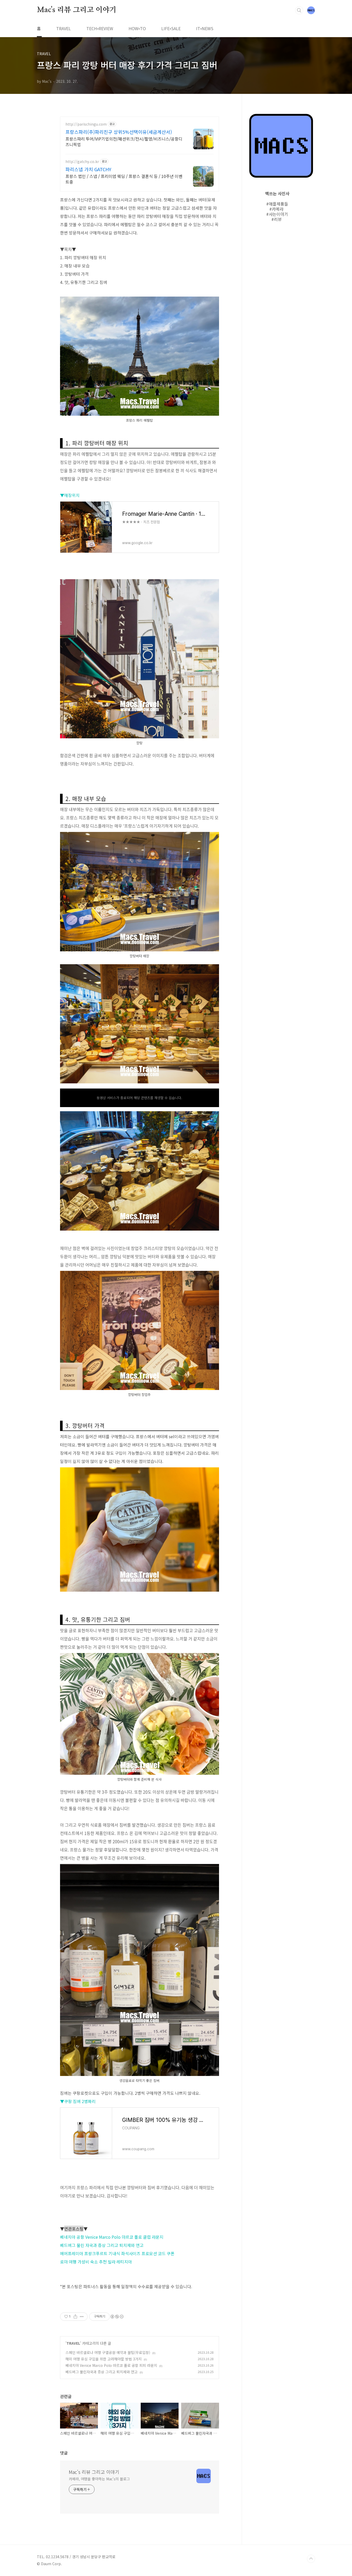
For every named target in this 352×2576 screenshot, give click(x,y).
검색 (299, 10)
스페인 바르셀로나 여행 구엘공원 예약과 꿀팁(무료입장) (108, 2352)
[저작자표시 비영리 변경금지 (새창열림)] (117, 2317)
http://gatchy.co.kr (82, 162)
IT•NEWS (205, 28)
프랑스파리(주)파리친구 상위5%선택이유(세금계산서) (119, 132)
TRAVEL (64, 28)
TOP (311, 2559)
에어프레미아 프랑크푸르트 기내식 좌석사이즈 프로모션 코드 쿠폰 (117, 2253)
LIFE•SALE (171, 28)
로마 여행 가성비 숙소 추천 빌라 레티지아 (96, 2262)
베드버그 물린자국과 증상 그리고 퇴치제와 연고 (102, 2372)
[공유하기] (75, 2317)
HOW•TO (137, 28)
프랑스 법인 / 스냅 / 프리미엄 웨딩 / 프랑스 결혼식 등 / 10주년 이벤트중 (124, 179)
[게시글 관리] (82, 2317)
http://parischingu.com (86, 124)
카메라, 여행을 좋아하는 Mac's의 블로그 (99, 2479)
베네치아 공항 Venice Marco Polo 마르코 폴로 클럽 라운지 (112, 2237)
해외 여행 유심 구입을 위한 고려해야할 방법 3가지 (104, 2359)
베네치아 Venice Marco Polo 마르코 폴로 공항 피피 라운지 (111, 2365)
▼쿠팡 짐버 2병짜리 (78, 2101)
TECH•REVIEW (100, 28)
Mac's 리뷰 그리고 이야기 (77, 10)
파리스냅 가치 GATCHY (88, 169)
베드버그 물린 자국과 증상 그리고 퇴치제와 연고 (102, 2245)
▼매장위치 (70, 495)
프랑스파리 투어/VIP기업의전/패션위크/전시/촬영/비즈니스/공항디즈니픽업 (124, 141)
